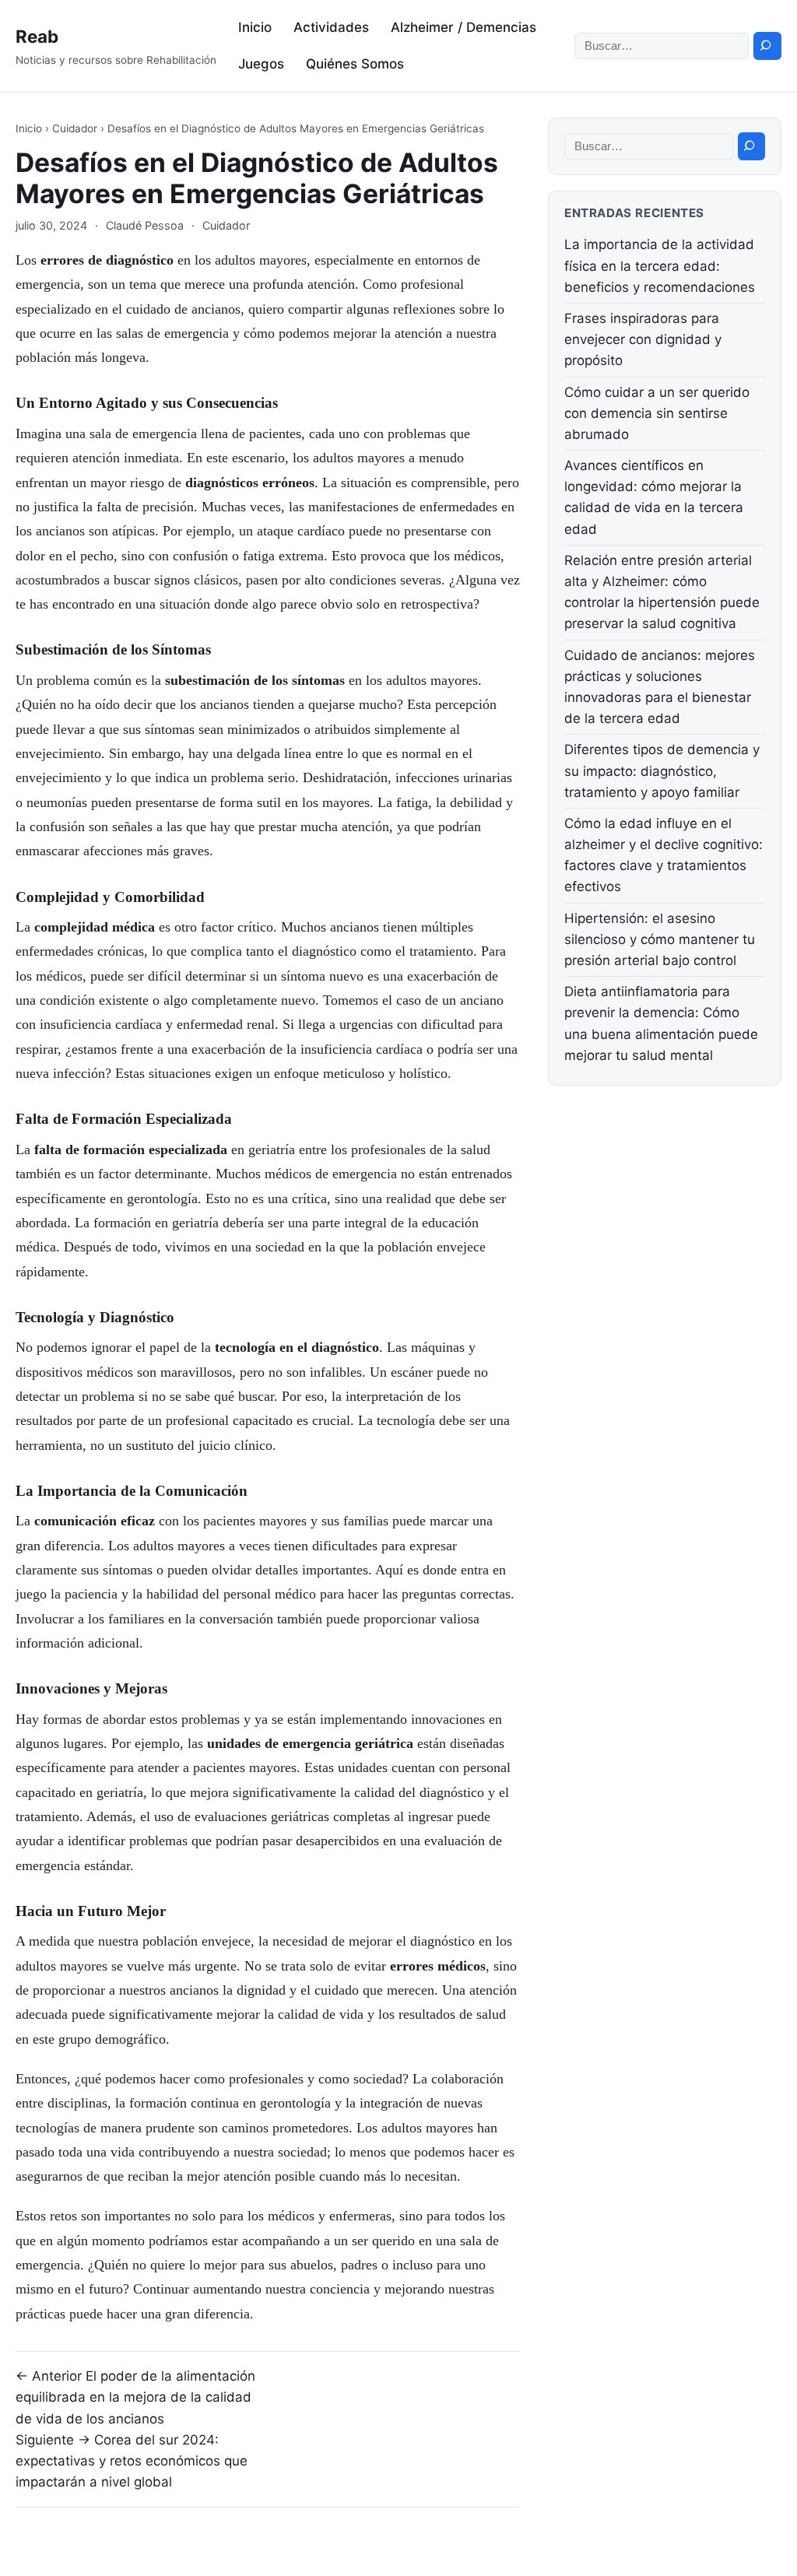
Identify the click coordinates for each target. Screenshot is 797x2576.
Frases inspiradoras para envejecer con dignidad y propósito (643, 339)
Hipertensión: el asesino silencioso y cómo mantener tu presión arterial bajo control (660, 939)
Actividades (331, 27)
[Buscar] (767, 46)
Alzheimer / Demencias (463, 27)
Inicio (255, 27)
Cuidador (75, 128)
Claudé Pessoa (145, 225)
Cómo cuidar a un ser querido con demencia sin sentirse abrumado (657, 413)
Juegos (261, 64)
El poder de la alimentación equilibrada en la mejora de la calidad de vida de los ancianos (135, 2397)
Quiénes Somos (355, 64)
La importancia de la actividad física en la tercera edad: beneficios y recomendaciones (660, 265)
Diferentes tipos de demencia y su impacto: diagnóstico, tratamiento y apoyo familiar (662, 770)
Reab (37, 36)
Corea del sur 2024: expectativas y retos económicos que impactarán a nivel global (132, 2461)
